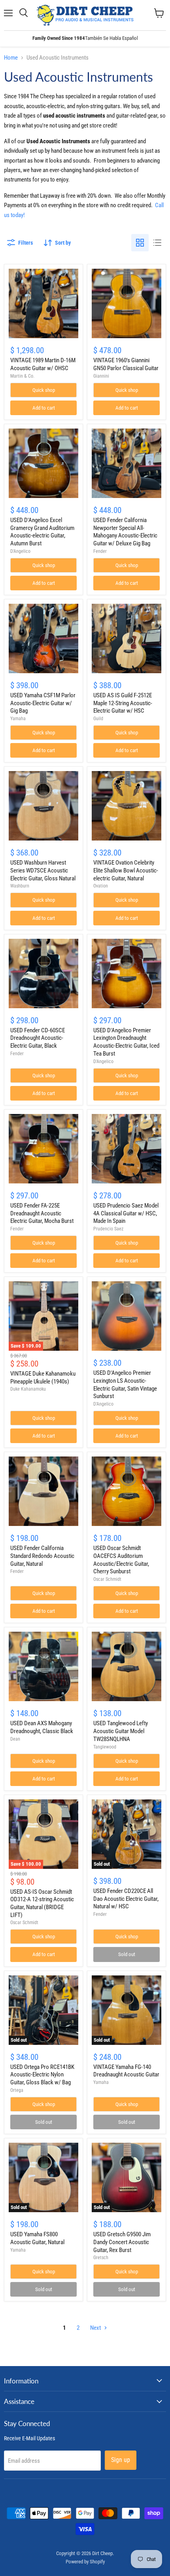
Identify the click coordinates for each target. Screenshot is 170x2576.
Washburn (20, 886)
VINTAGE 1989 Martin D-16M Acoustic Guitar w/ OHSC (43, 364)
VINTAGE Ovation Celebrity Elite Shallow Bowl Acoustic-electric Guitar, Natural (126, 870)
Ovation (101, 886)
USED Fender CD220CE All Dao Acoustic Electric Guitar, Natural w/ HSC (126, 1899)
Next (96, 2328)
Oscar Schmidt (107, 1579)
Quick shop (44, 390)
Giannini (101, 376)
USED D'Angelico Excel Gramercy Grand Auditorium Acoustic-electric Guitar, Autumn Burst (42, 532)
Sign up (121, 2460)
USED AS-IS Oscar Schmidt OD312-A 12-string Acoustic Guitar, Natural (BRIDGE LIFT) (42, 1903)
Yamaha (18, 719)
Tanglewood (105, 1747)
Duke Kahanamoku (28, 1389)
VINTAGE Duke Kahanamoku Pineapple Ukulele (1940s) (43, 1378)
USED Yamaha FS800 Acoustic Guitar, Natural (37, 2238)
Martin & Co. (22, 376)
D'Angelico (20, 551)
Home (11, 58)
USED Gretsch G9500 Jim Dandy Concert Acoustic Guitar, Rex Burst (122, 2242)
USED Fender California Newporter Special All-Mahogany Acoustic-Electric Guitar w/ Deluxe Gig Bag (125, 532)
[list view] (157, 243)
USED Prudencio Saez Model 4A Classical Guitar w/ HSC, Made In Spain (126, 1213)
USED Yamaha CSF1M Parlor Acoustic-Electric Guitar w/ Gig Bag (43, 703)
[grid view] (140, 243)
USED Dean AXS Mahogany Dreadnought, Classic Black (42, 1727)
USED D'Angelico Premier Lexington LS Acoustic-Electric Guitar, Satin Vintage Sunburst (125, 1384)
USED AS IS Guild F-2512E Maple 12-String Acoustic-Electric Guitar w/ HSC (123, 703)
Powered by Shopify (85, 2562)
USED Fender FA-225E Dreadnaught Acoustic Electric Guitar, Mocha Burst (42, 1213)
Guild (98, 719)
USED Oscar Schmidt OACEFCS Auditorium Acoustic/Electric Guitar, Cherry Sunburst (121, 1560)
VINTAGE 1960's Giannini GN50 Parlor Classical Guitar (126, 364)
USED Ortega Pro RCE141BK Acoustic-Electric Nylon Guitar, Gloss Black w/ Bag (42, 2075)
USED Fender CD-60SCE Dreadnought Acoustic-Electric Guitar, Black (38, 1038)
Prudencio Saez (108, 1229)
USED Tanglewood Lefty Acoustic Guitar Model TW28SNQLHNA (121, 1731)
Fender (100, 551)
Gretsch (101, 2258)
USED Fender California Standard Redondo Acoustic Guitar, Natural (42, 1556)
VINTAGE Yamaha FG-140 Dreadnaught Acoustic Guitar (126, 2071)
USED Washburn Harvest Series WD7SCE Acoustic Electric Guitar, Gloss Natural (43, 870)
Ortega (17, 2090)
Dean (15, 1739)
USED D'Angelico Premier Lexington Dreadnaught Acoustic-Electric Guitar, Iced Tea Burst (126, 1042)
